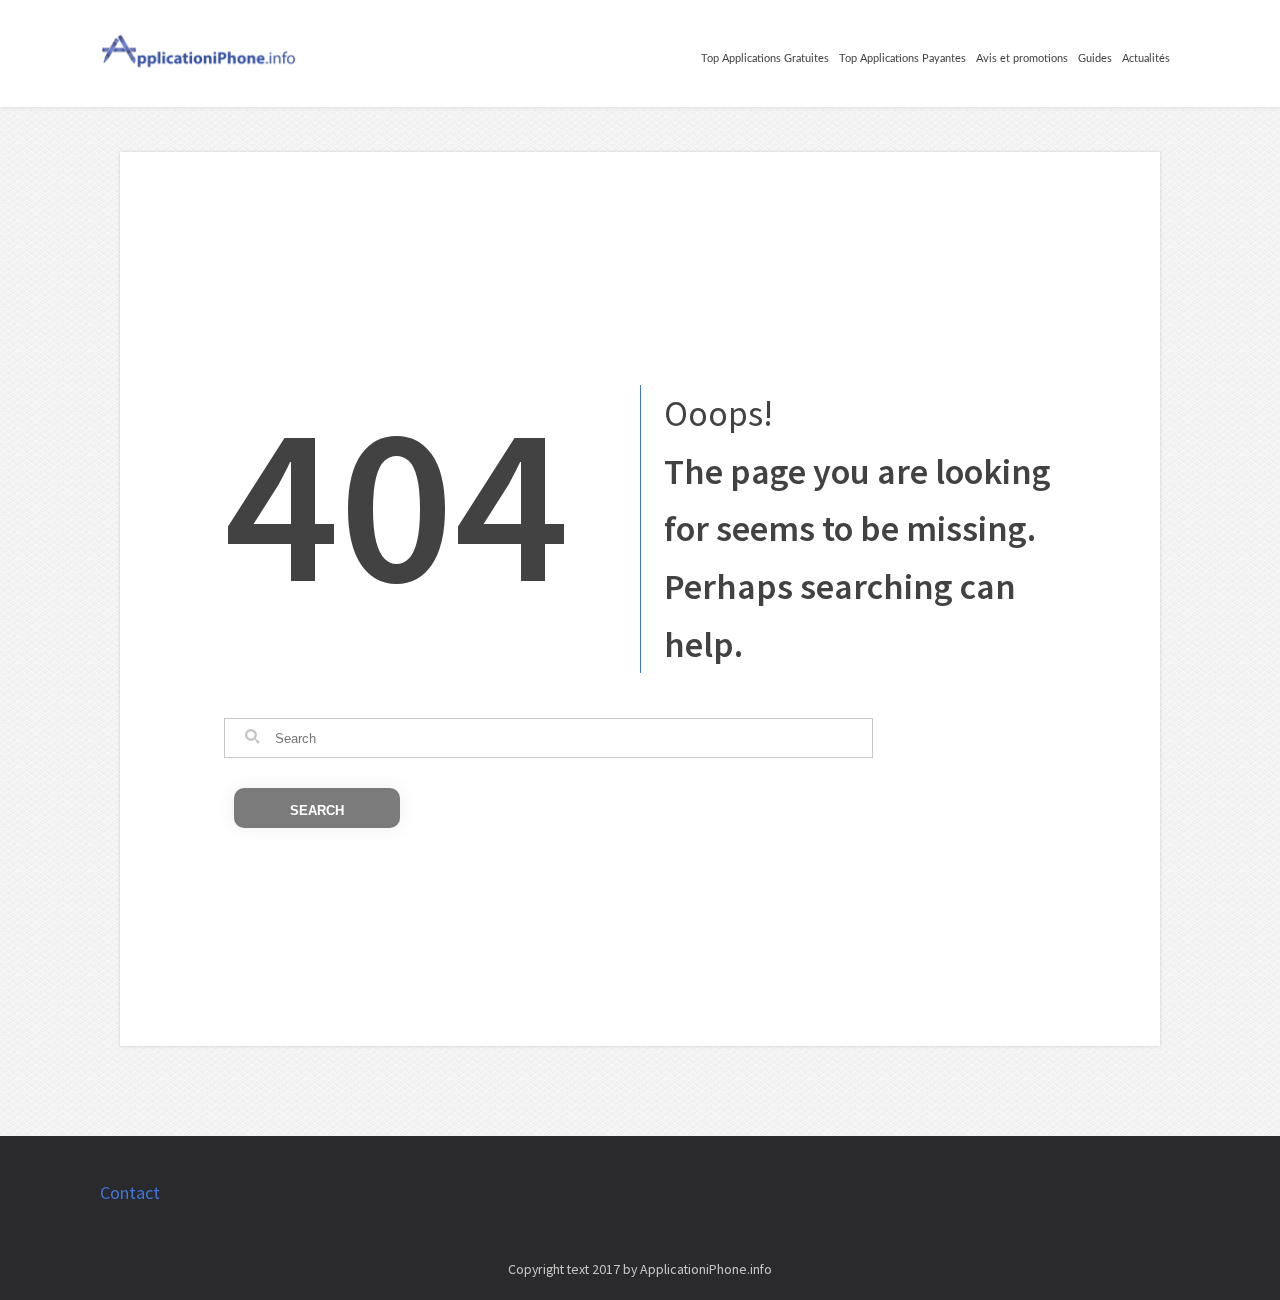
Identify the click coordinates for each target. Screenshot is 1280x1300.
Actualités (1146, 58)
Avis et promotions (1022, 58)
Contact (130, 1192)
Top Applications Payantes (902, 58)
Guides (1095, 58)
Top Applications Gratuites (765, 58)
